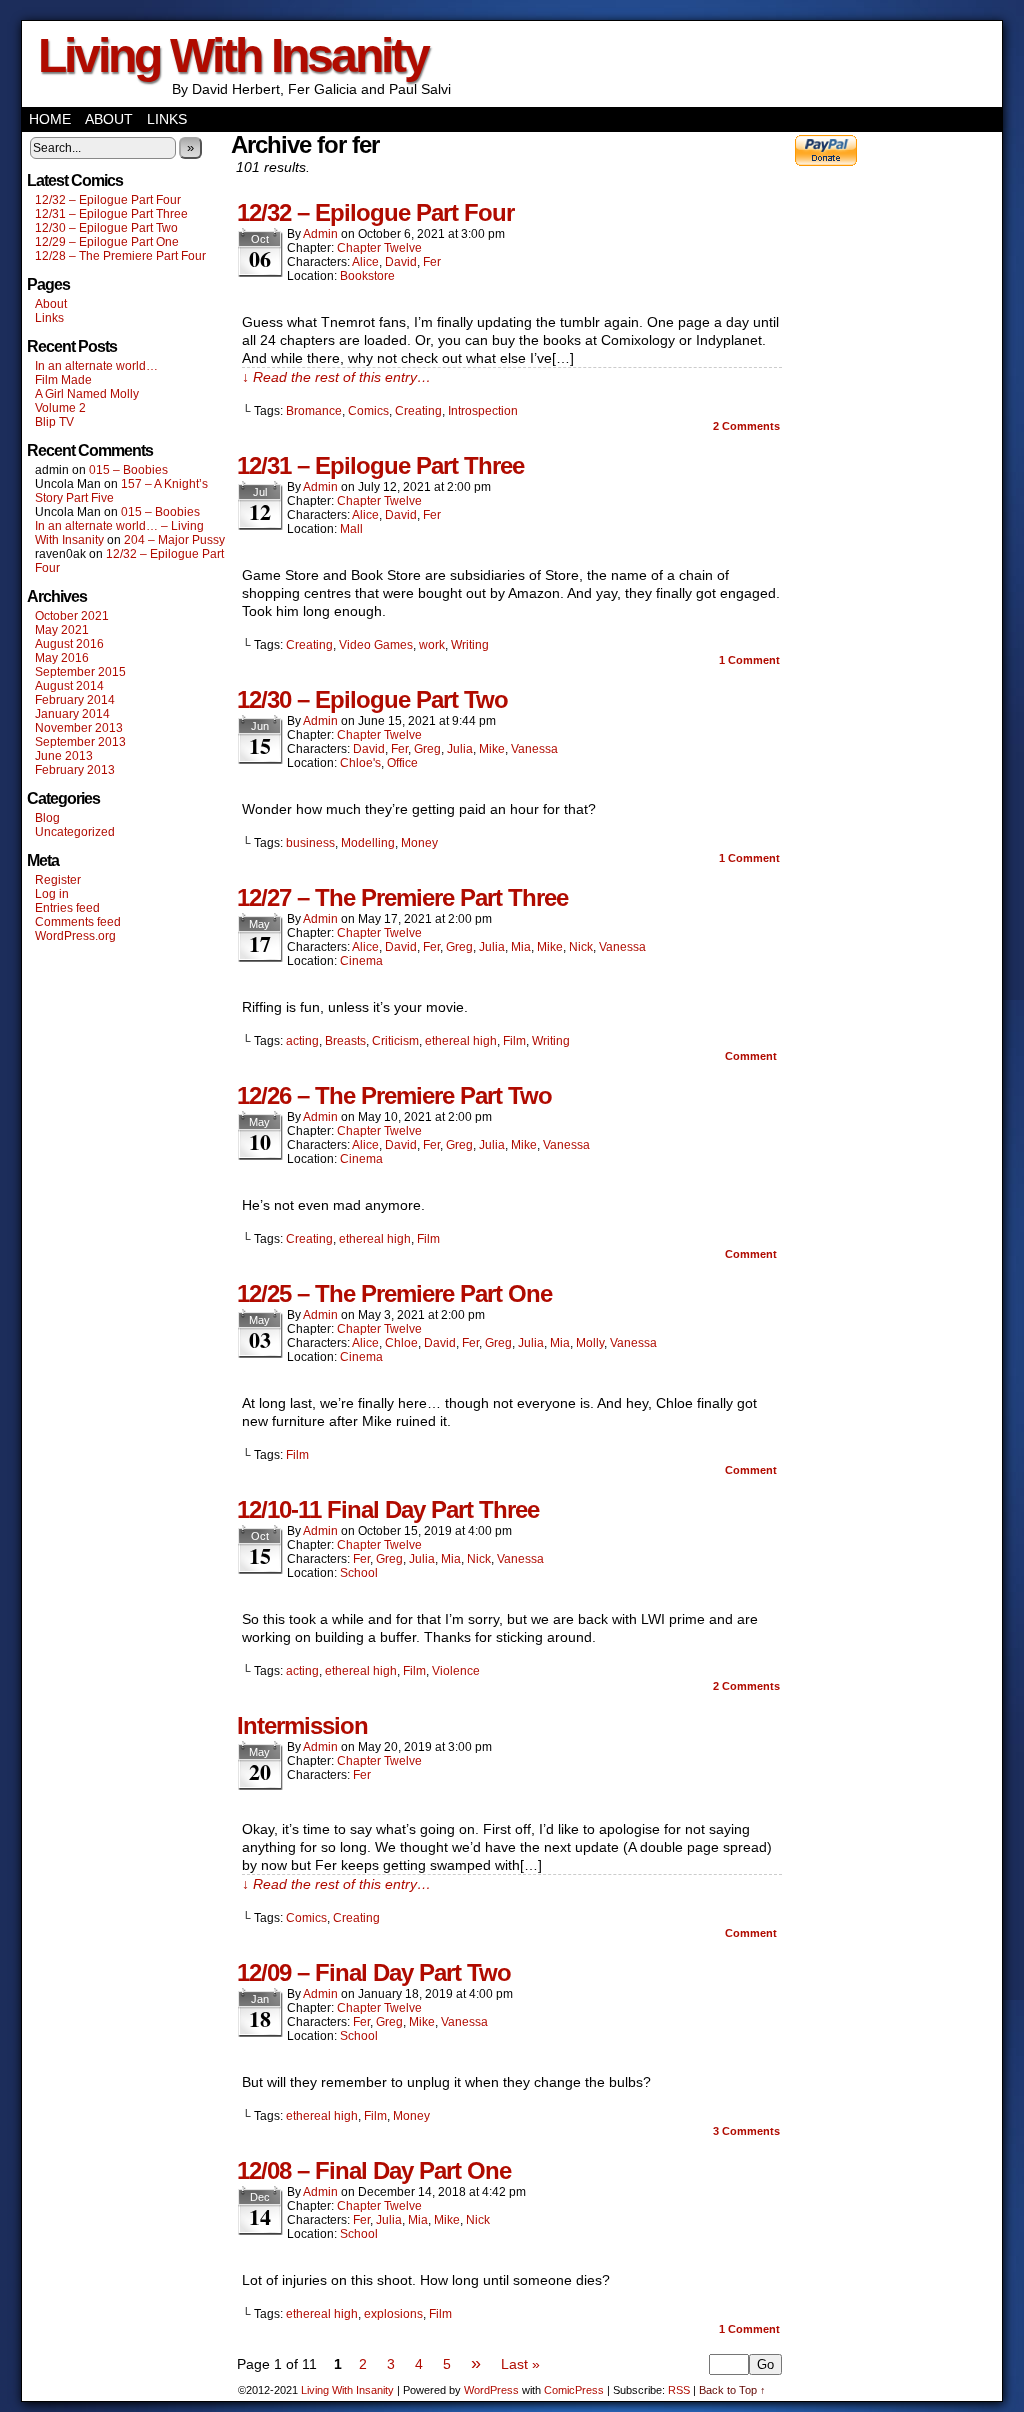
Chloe (401, 1343)
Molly (590, 1343)
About (109, 119)
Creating (418, 411)
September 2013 (80, 742)
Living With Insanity (233, 55)
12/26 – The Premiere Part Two (394, 1095)
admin (320, 234)
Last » (520, 2364)
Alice (365, 262)
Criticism (395, 1041)
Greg (427, 749)
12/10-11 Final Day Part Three (388, 1509)
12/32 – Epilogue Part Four (108, 200)
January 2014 (72, 714)
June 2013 (64, 756)
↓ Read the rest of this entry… (336, 377)
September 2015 (80, 672)
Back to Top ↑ (732, 2390)
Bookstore (367, 276)
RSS (679, 2390)
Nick (581, 947)
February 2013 (75, 770)
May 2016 (62, 658)
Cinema (361, 961)
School (359, 1573)
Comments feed (78, 922)
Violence (456, 1671)
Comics (368, 411)
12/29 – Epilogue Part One (107, 242)
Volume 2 (60, 408)
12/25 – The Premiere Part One (394, 1293)
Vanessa (534, 749)
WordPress (491, 2390)
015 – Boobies (128, 470)
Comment (749, 660)
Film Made (63, 380)
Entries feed (67, 908)
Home (50, 119)
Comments (746, 426)
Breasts (345, 1041)
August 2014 (69, 686)
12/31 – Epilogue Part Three (111, 214)
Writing (470, 645)
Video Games (376, 645)
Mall (351, 529)
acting (302, 1041)
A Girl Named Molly (87, 394)
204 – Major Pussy (174, 540)
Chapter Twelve (379, 248)
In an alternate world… (96, 366)
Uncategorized (75, 832)
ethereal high (461, 1041)
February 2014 (75, 700)
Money (419, 843)
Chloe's (360, 763)
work (432, 645)
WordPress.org (75, 936)
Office (402, 763)
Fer (432, 262)
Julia (460, 749)
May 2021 (62, 630)
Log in (52, 894)
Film (514, 1041)
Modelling (368, 843)
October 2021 (72, 616)
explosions (393, 2314)
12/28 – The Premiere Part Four (120, 256)
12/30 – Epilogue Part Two (106, 228)
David (401, 262)
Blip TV (54, 422)
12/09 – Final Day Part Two (374, 1972)
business (310, 843)
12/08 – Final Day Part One (374, 2170)
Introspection (483, 411)
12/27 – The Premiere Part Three (402, 897)
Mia (521, 947)
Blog (47, 818)
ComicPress (574, 2390)
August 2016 (69, 644)
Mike (492, 749)
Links (167, 119)
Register (58, 880)
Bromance (314, 411)
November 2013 (79, 728)
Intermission (302, 1725)
